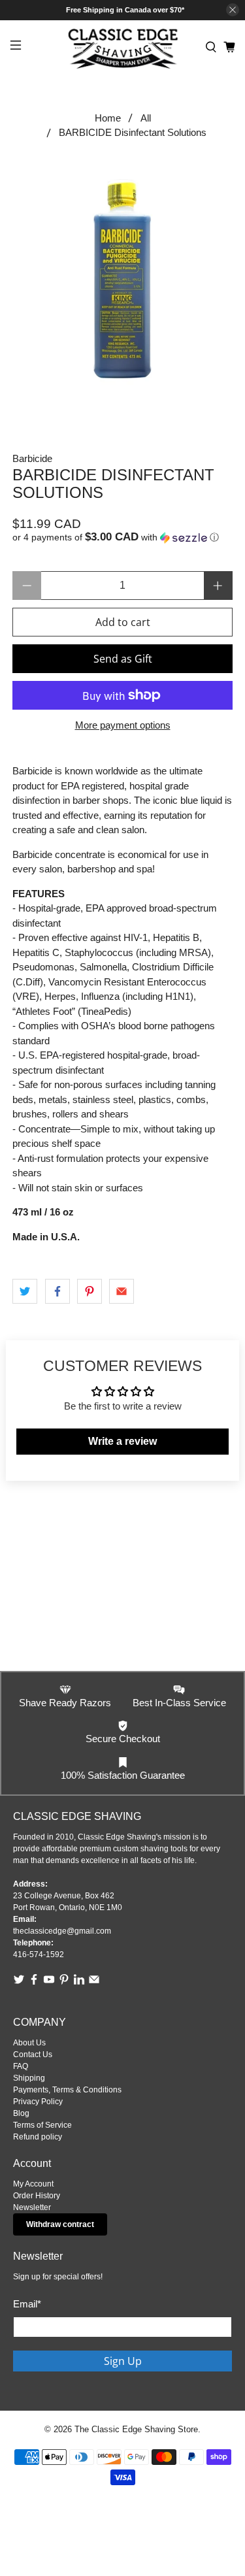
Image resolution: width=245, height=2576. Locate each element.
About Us (29, 2043)
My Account (33, 2184)
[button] (122, 537)
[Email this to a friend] (122, 1291)
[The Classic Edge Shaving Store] (123, 47)
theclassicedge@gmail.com (62, 1931)
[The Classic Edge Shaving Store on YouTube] (49, 1983)
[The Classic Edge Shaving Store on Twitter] (19, 1983)
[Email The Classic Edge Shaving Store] (94, 1983)
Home (108, 118)
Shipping (29, 2078)
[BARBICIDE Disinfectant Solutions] (122, 278)
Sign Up (123, 2361)
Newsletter (32, 2207)
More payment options (123, 725)
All (146, 118)
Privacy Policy (38, 2102)
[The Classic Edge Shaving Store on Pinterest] (64, 1983)
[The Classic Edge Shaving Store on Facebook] (34, 1983)
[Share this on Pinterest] (90, 1291)
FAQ (21, 2066)
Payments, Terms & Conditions (67, 2090)
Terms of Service (42, 2125)
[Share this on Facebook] (57, 1291)
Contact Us (33, 2055)
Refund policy (38, 2137)
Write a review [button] (122, 1441)
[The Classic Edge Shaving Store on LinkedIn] (79, 1983)
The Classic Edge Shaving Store (136, 2430)
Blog (21, 2113)
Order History (37, 2196)
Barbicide (32, 458)
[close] (233, 10)
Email (27, 2304)
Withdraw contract (60, 2224)
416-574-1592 (39, 1955)
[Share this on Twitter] (25, 1291)
